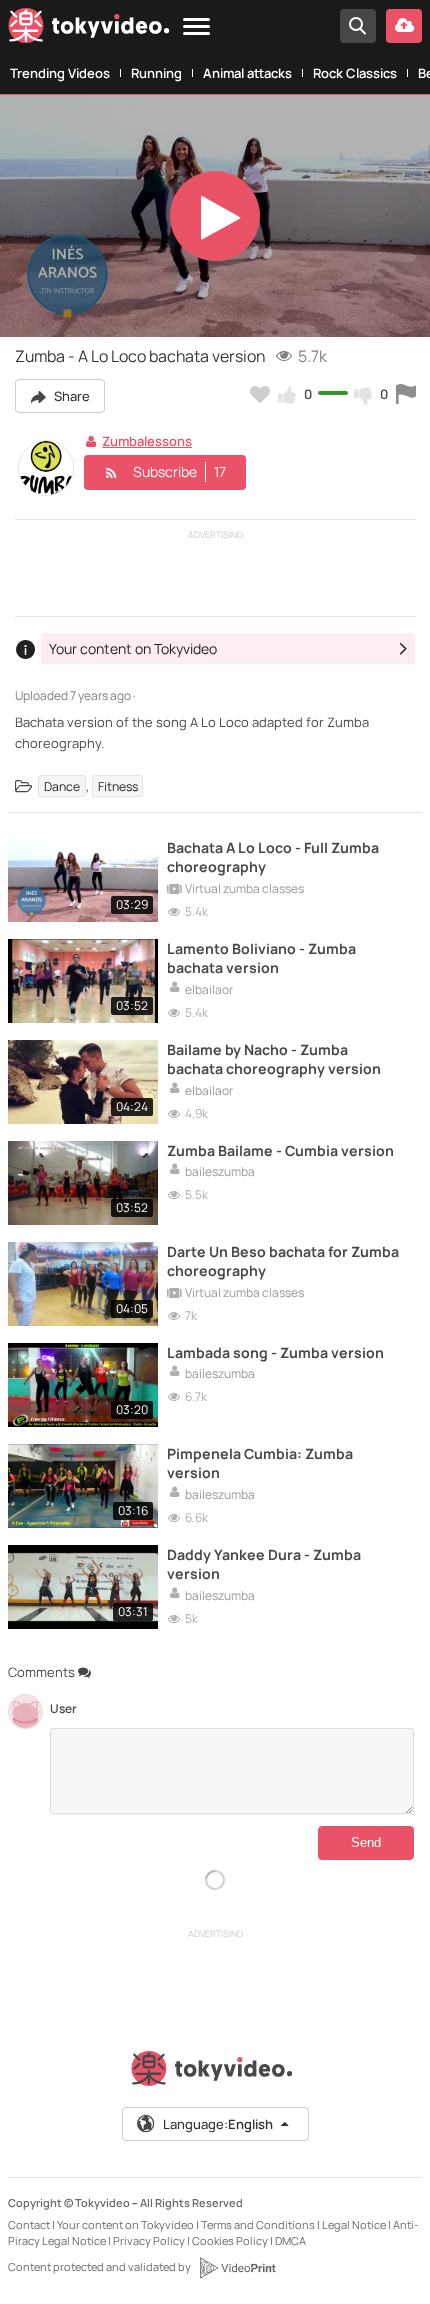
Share (70, 396)
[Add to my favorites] (260, 394)
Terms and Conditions (258, 2224)
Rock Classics (355, 73)
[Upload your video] (404, 26)
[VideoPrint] (237, 2268)
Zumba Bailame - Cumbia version (280, 1150)
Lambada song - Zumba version (275, 1352)
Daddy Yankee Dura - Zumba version (264, 1564)
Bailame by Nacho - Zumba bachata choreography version (274, 1059)
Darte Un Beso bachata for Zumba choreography (283, 1261)
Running (156, 73)
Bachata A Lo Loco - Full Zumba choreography (273, 857)
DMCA (290, 2240)
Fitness (118, 786)
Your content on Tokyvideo (125, 2224)
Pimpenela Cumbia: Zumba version (260, 1463)
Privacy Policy (149, 2240)
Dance (62, 786)
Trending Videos (60, 73)
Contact (29, 2224)
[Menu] (196, 27)
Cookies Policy (230, 2240)
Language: (218, 2124)
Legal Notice (354, 2224)
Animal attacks (247, 73)
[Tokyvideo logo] (89, 29)
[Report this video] (406, 394)
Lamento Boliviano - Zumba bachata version (261, 958)
